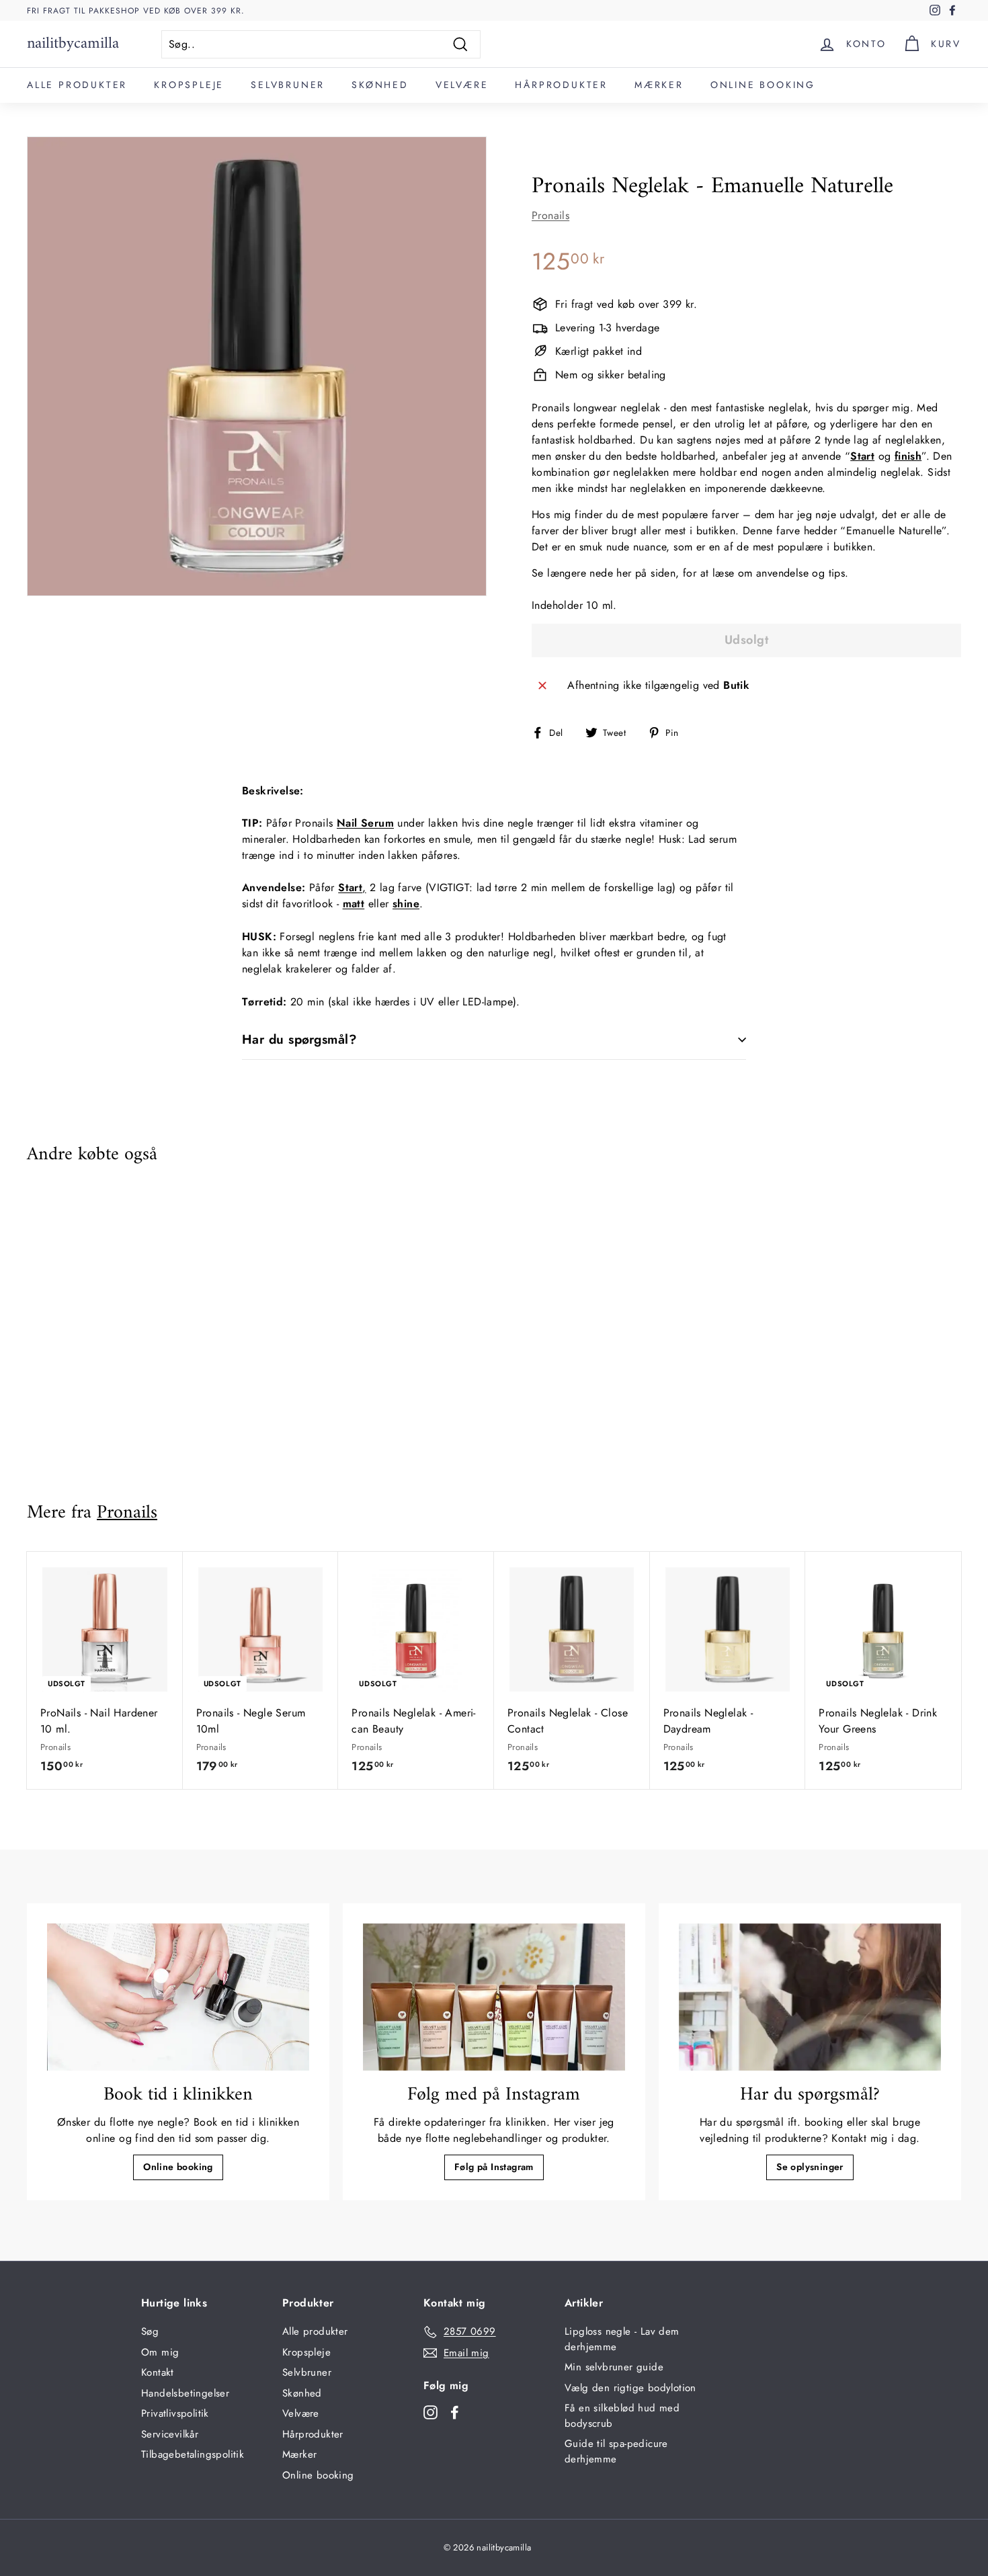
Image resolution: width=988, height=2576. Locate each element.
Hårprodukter (561, 85)
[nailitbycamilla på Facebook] (455, 2412)
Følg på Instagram (494, 2167)
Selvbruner (288, 85)
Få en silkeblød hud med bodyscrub (622, 2416)
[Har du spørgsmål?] (810, 1997)
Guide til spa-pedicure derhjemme (616, 2451)
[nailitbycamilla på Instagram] (430, 2412)
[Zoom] (257, 366)
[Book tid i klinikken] (178, 1997)
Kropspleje (189, 85)
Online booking (763, 85)
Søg (150, 2331)
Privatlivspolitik (175, 2413)
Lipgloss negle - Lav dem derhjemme (622, 2339)
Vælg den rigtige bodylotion (630, 2388)
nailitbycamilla (73, 44)
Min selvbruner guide (614, 2367)
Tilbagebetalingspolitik (193, 2454)
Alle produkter (77, 85)
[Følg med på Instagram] (494, 1997)
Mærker (659, 85)
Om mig (160, 2352)
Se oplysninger (810, 2167)
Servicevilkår (170, 2434)
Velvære (462, 85)
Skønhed (380, 85)
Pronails (550, 215)
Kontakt (158, 2372)
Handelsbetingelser (185, 2393)
